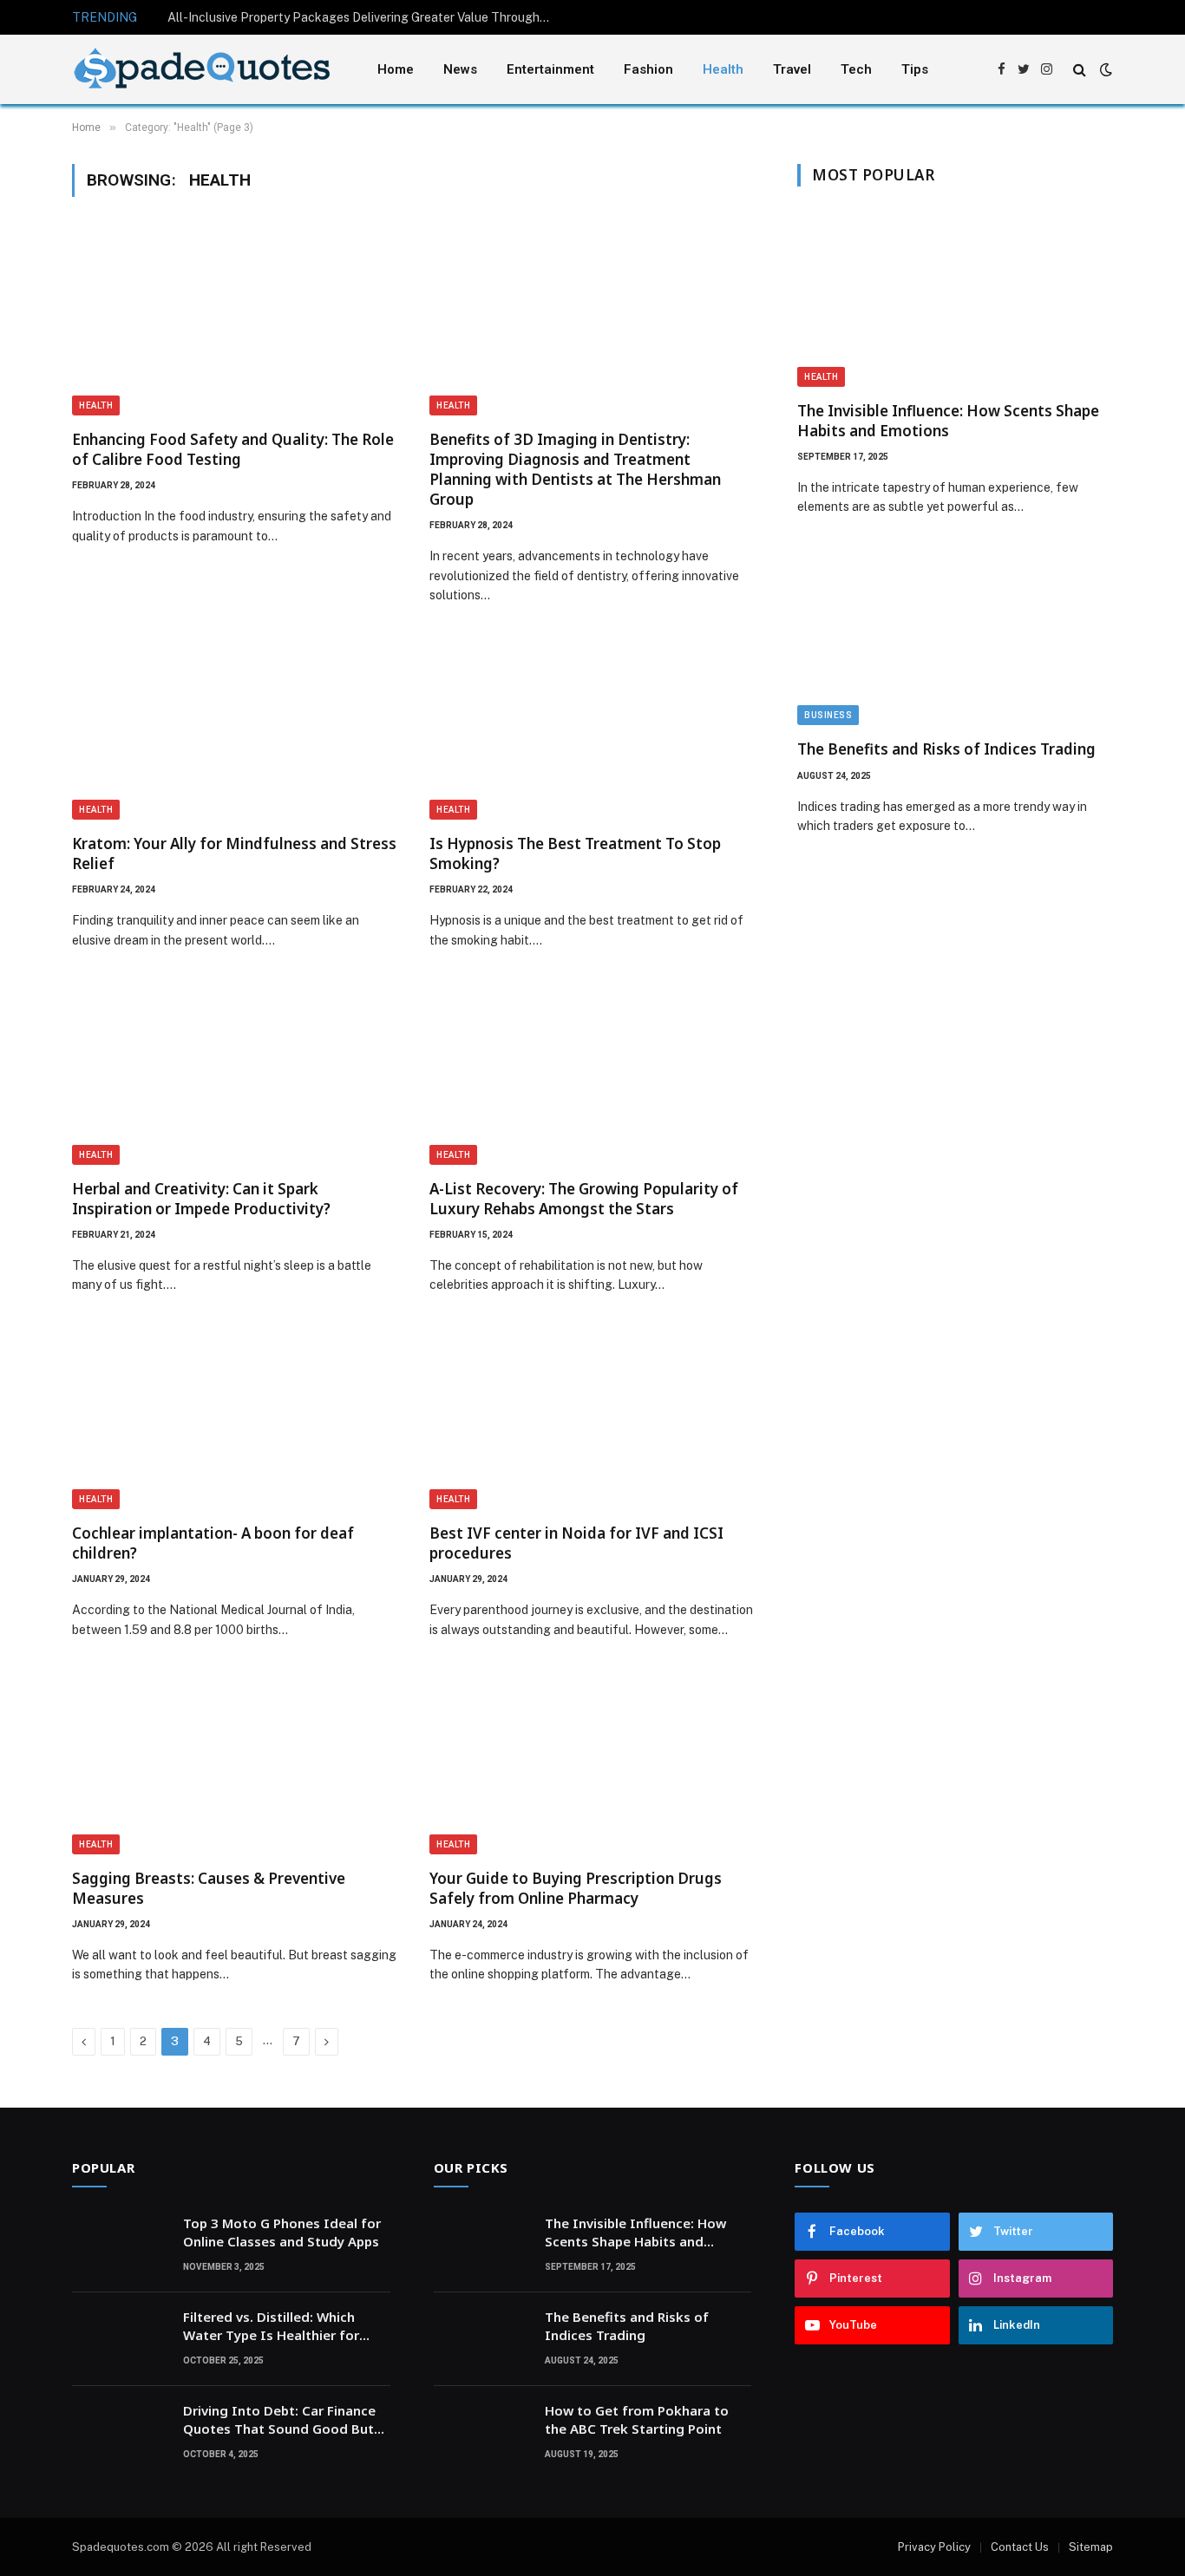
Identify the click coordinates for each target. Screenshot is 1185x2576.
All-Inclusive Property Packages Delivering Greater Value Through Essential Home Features (363, 17)
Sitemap (1091, 2547)
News (460, 69)
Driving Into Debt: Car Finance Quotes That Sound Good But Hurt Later (279, 2420)
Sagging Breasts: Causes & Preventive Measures (209, 1888)
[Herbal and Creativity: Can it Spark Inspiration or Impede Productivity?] (235, 1073)
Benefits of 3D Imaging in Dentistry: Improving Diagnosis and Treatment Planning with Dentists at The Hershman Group (575, 469)
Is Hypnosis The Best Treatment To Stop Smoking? (575, 853)
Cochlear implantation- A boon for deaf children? (213, 1543)
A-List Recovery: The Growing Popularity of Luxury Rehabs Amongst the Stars (584, 1199)
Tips (915, 69)
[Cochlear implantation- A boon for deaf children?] (235, 1418)
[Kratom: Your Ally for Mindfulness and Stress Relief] (235, 729)
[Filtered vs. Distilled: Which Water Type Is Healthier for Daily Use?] (120, 2339)
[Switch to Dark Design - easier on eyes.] (1104, 69)
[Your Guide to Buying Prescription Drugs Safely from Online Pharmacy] (592, 1762)
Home (396, 69)
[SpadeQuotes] (202, 70)
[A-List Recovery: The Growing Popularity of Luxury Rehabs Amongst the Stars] (592, 1073)
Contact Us (1020, 2547)
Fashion (648, 69)
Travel (792, 69)
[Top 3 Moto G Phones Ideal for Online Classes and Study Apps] (120, 2246)
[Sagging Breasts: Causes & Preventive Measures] (235, 1762)
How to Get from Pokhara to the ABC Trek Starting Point (637, 2419)
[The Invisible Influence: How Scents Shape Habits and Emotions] (955, 298)
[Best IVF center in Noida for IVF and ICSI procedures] (592, 1418)
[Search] (1080, 70)
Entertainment (550, 69)
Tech (856, 69)
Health (723, 69)
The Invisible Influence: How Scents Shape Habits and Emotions (948, 421)
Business (828, 715)
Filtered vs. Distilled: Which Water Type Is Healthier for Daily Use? (271, 2327)
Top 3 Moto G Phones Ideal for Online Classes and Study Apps (282, 2232)
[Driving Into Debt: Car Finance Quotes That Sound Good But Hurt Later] (120, 2433)
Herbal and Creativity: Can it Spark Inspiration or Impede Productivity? (201, 1199)
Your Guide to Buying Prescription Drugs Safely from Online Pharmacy (576, 1888)
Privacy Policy (934, 2547)
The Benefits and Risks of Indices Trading (946, 749)
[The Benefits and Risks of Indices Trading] (955, 637)
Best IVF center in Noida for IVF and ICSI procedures (576, 1543)
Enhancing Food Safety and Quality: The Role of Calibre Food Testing (233, 449)
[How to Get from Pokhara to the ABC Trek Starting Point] (481, 2433)
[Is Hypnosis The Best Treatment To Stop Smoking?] (592, 729)
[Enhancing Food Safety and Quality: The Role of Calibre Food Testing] (235, 324)
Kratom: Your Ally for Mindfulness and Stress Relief (234, 853)
